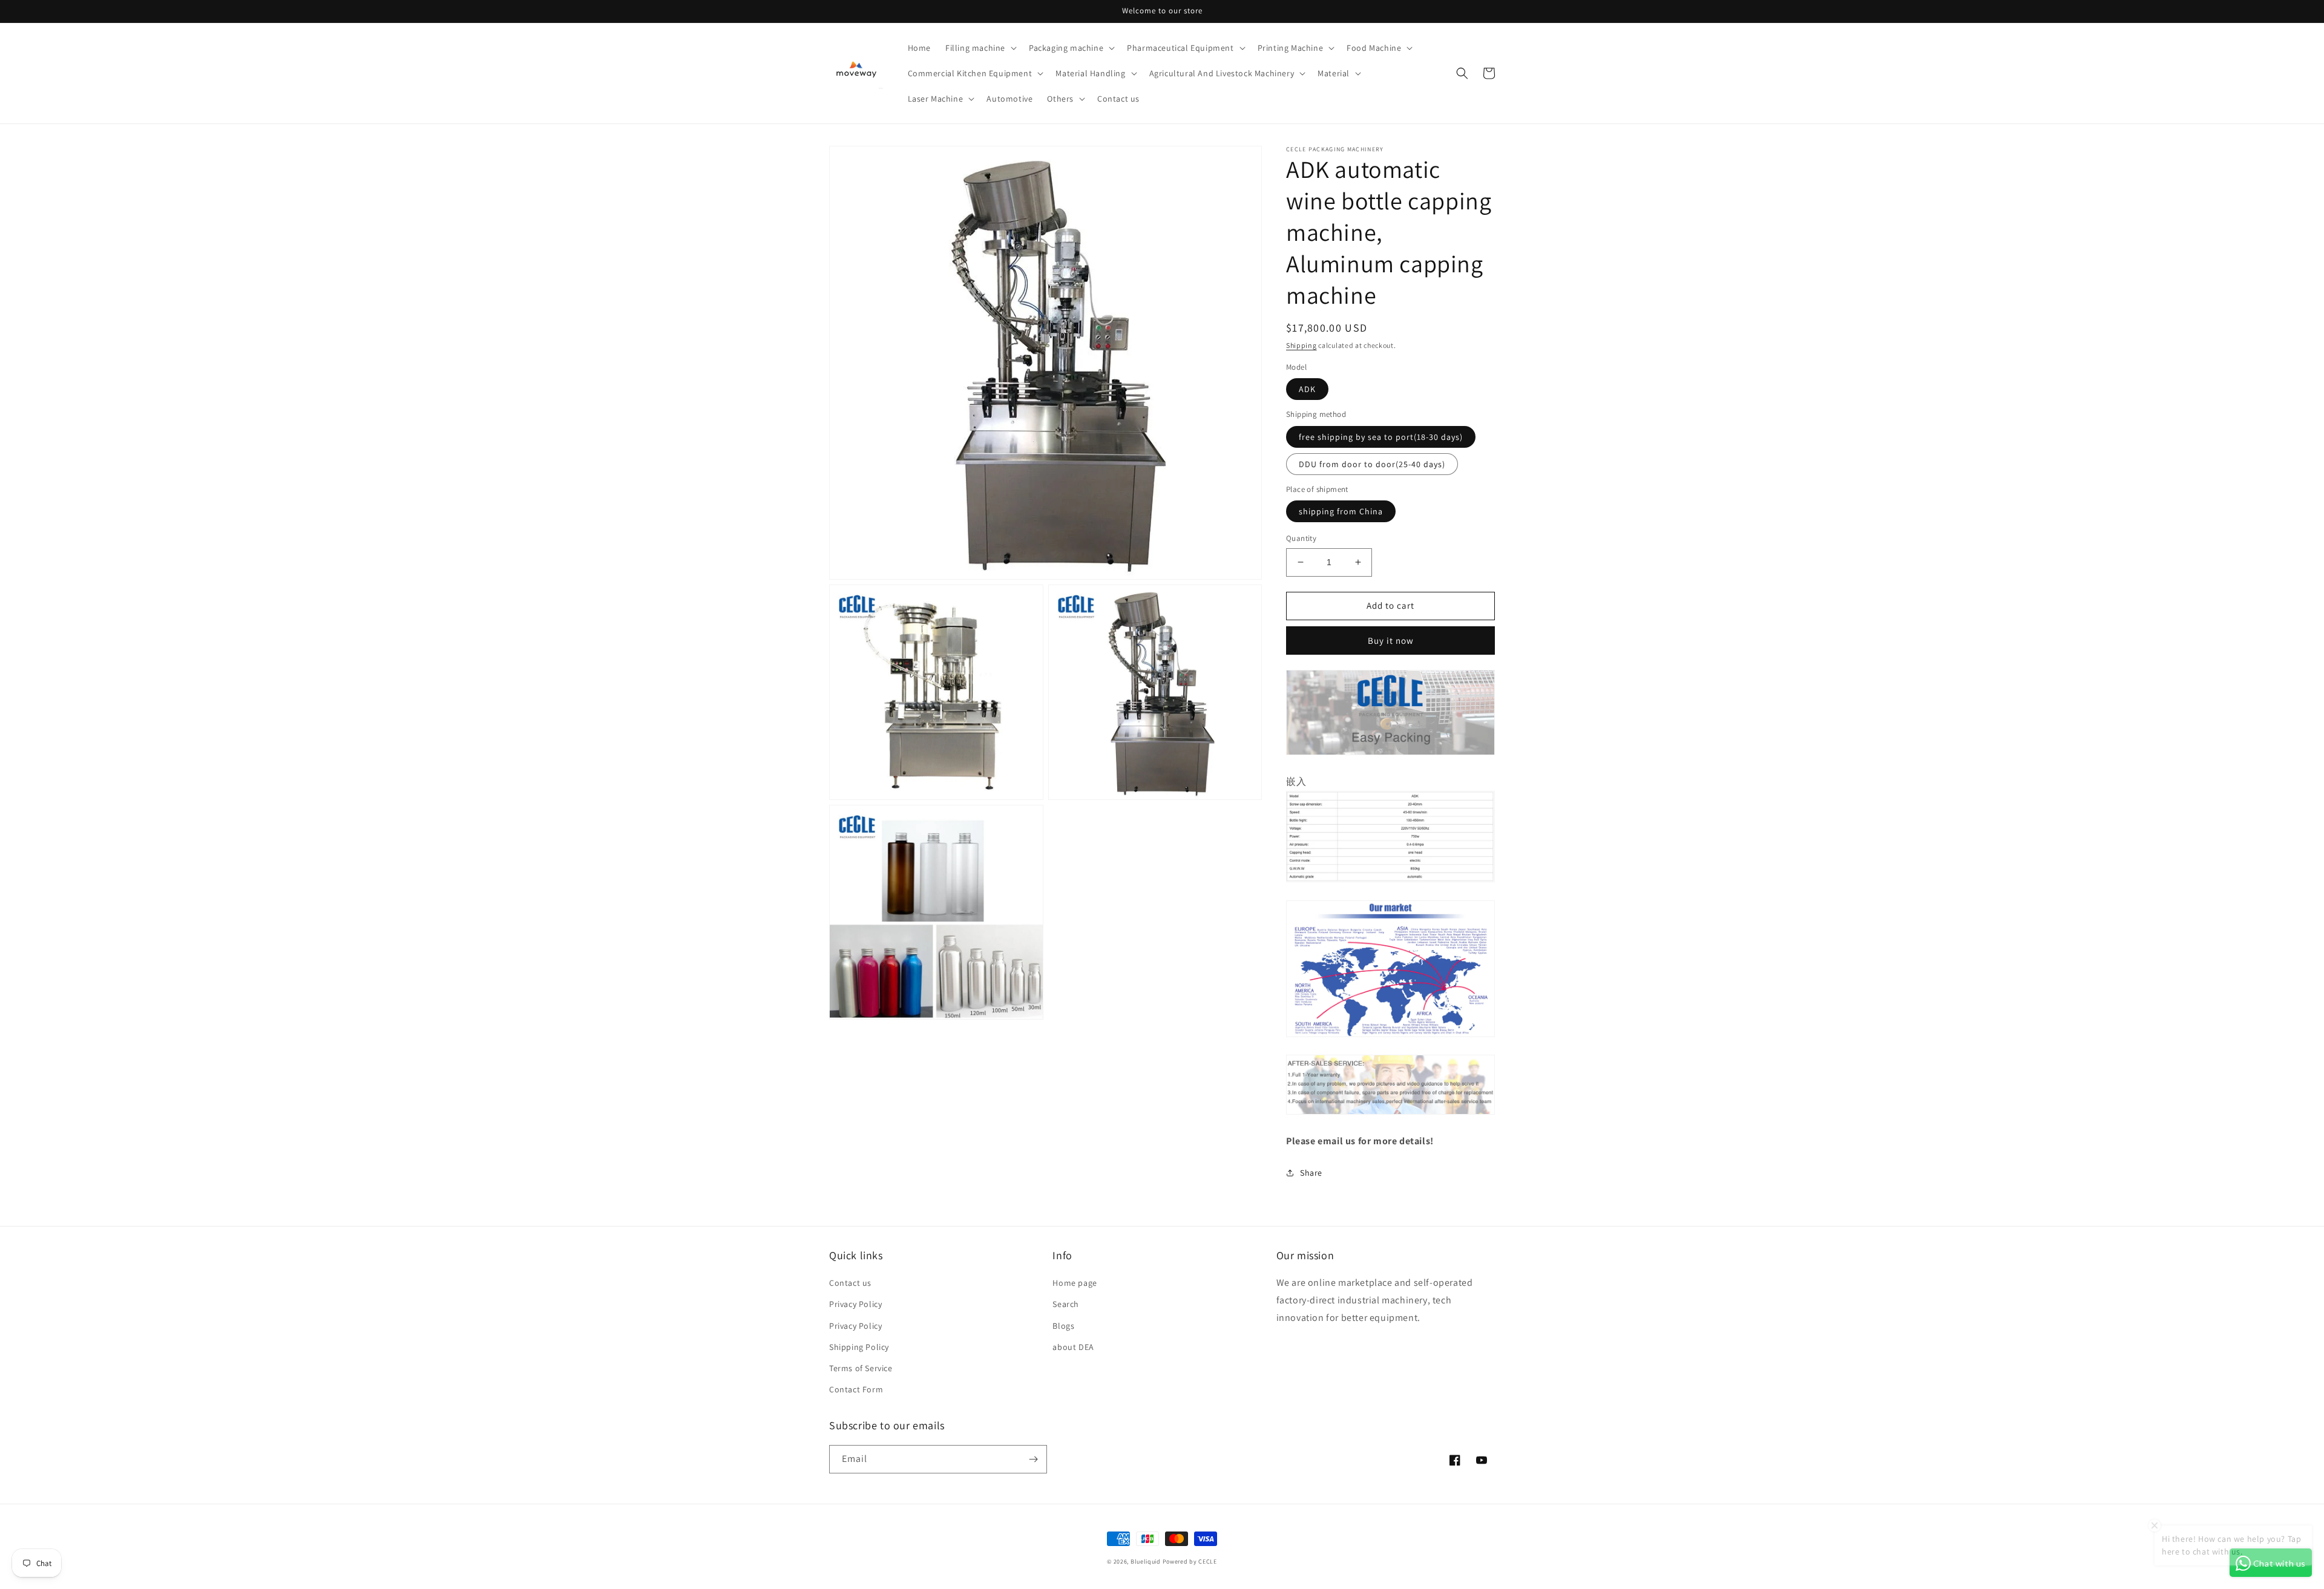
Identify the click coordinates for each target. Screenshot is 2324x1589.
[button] (980, 48)
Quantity (1301, 538)
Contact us (850, 1283)
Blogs (1063, 1326)
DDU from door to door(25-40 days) (1372, 464)
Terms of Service (861, 1368)
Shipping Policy (859, 1347)
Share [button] (1311, 1173)
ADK (1307, 389)
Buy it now (1391, 641)
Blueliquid (1146, 1561)
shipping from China (1341, 511)
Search (1066, 1304)
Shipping (1302, 345)
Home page (1075, 1283)
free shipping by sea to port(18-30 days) (1381, 437)
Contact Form (856, 1389)
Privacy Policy (855, 1304)
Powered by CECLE (1190, 1561)
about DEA (1073, 1347)
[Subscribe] (1033, 1459)
